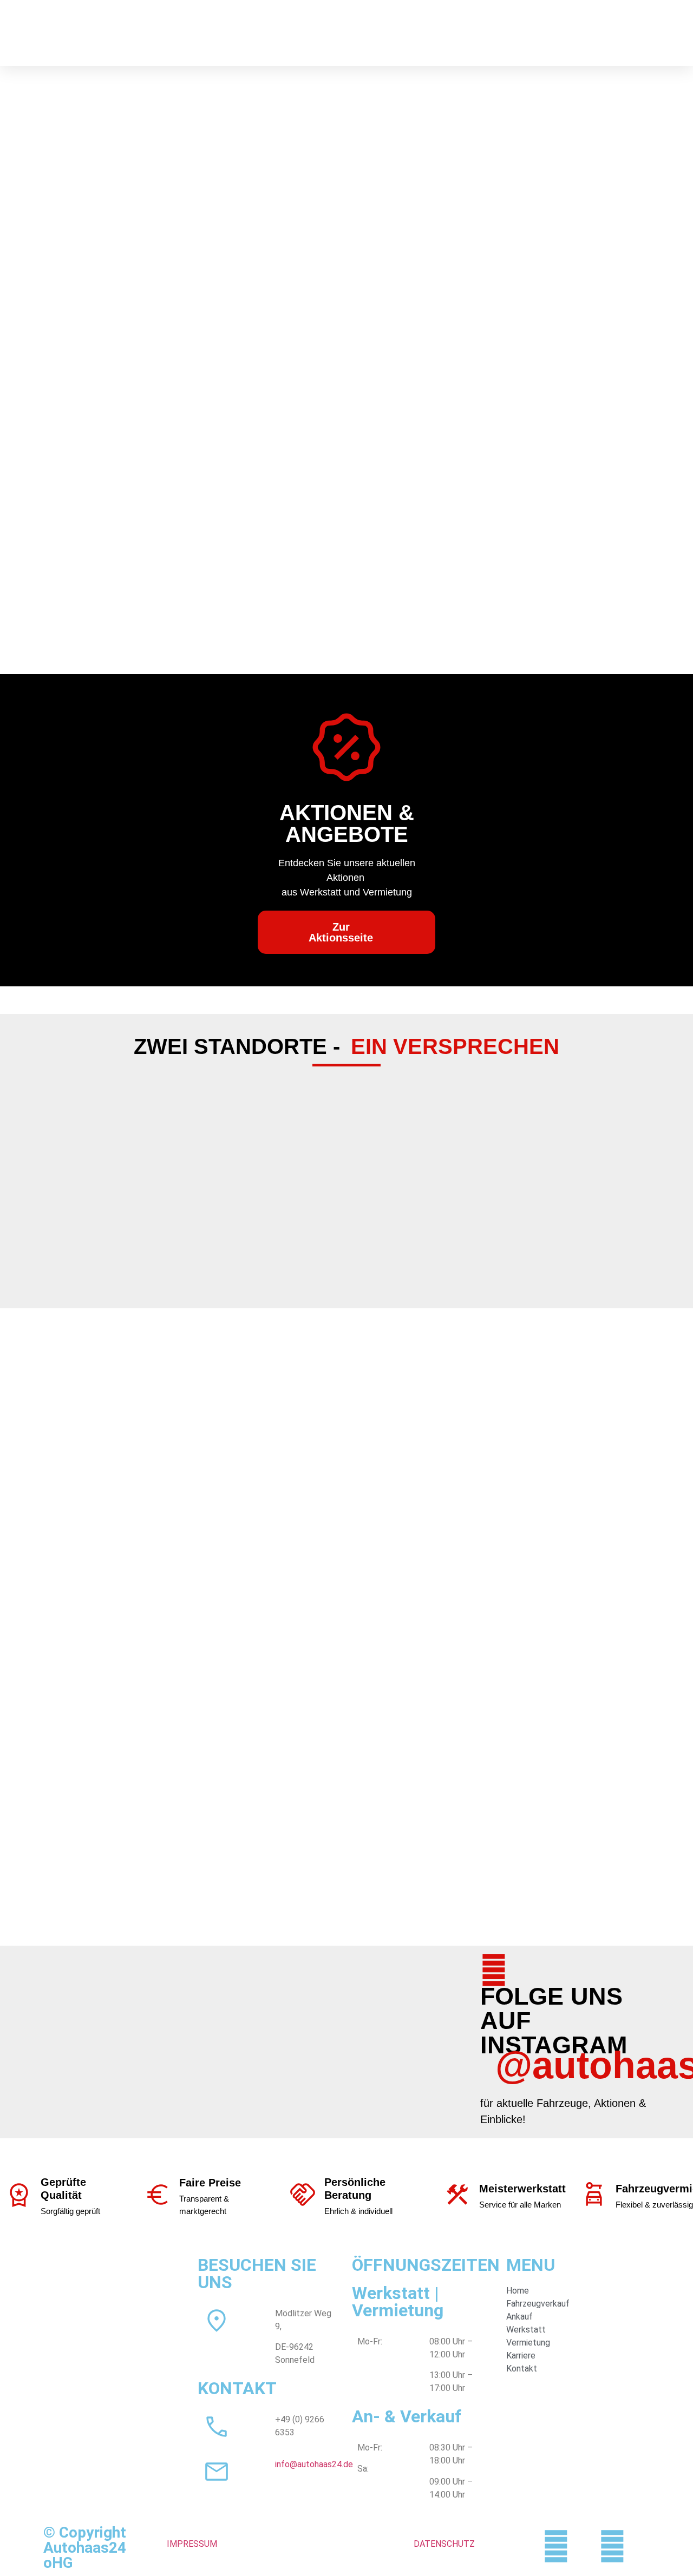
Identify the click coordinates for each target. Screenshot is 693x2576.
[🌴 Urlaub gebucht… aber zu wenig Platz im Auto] (302, 2013)
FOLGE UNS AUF (551, 2008)
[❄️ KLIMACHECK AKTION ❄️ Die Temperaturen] (89, 2013)
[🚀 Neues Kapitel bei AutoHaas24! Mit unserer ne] (408, 2013)
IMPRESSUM (192, 2544)
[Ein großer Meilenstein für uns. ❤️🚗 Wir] (195, 2013)
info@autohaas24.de (314, 2464)
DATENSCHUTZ (444, 2544)
